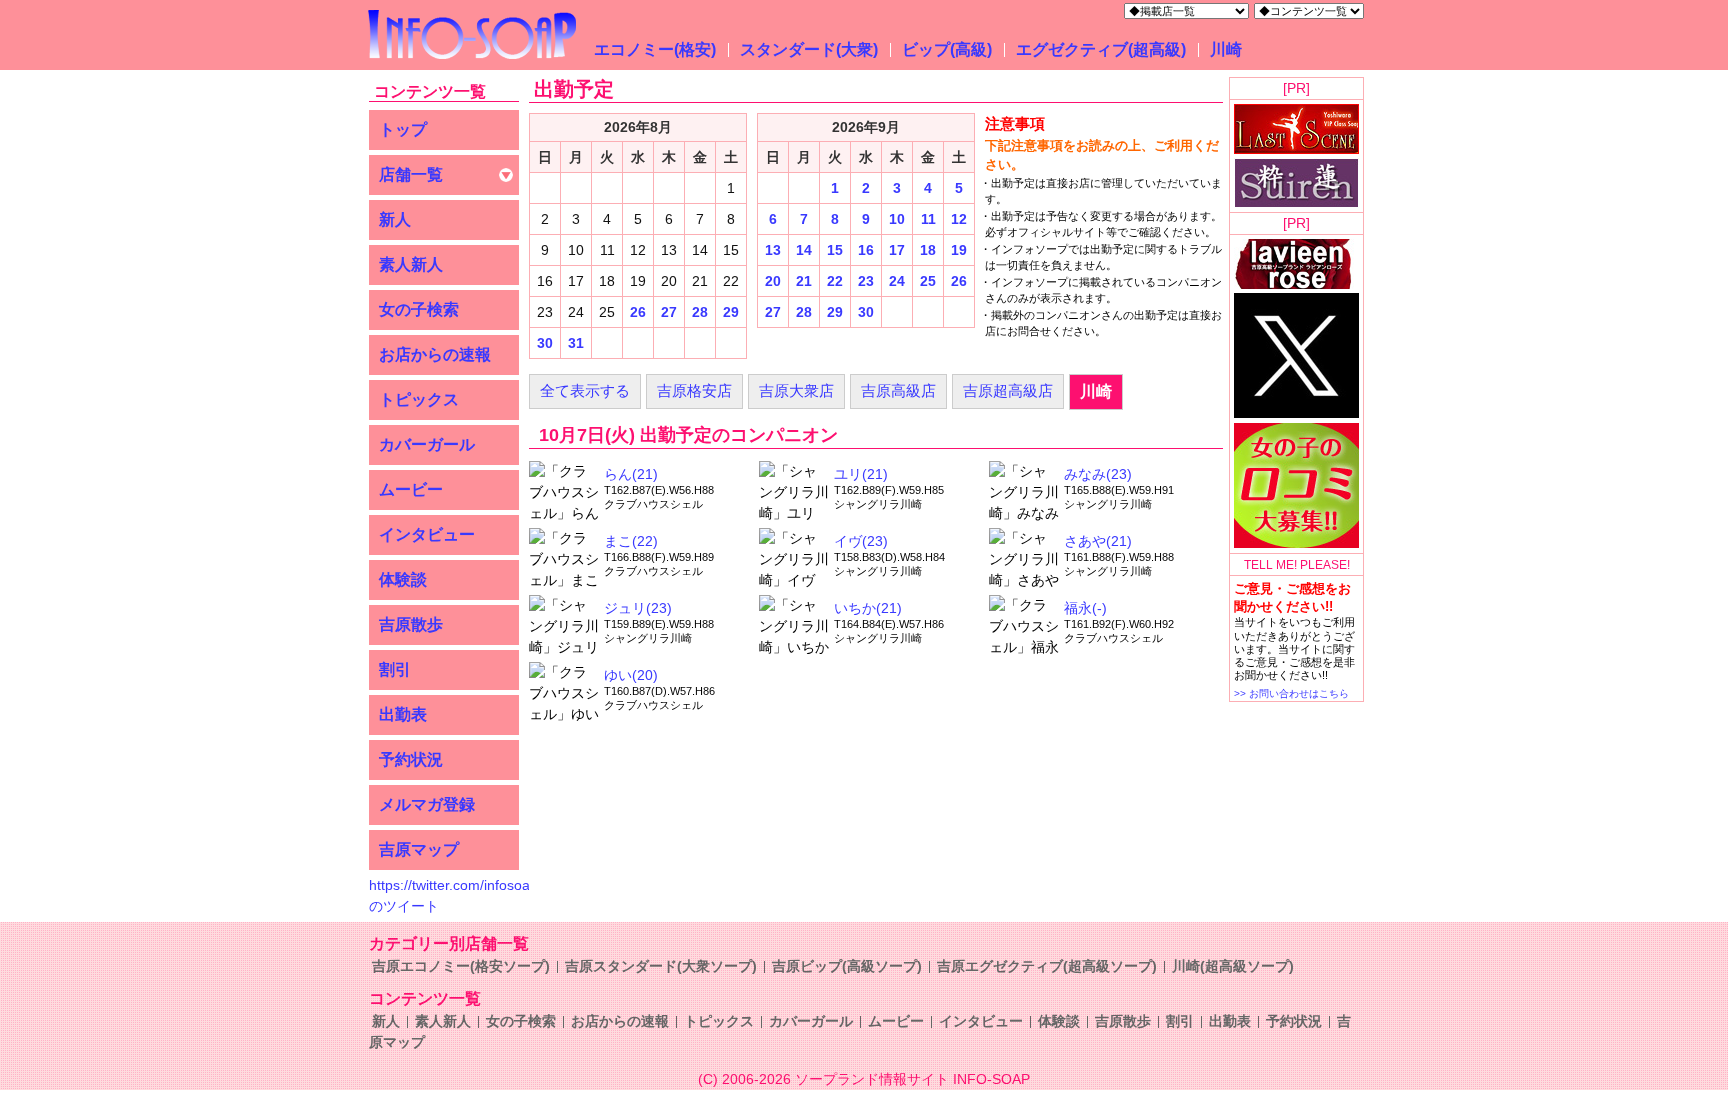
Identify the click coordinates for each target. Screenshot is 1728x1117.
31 (576, 343)
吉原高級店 (898, 390)
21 (804, 281)
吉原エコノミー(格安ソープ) (461, 966)
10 (897, 219)
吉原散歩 (411, 624)
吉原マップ (419, 849)
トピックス (419, 399)
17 (897, 250)
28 (700, 312)
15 (835, 250)
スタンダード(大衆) (809, 49)
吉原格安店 (694, 390)
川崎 (1226, 49)
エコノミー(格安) (655, 49)
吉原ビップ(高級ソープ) (847, 966)
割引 (395, 669)
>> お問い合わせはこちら (1291, 693)
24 (897, 281)
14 (804, 250)
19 (959, 250)
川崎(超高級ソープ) (1233, 966)
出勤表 (403, 714)
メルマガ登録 (427, 804)
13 (773, 250)
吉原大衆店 (796, 390)
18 (928, 250)
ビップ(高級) (947, 49)
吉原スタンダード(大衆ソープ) (661, 966)
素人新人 (411, 264)
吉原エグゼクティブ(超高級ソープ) (1047, 966)
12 (959, 219)
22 (835, 281)
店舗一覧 (411, 174)
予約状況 (411, 759)
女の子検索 (419, 309)
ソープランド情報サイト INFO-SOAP (912, 1079)
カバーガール (427, 444)
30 (545, 343)
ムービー (411, 489)
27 (669, 312)
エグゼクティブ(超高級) (1101, 49)
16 (866, 250)
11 (928, 219)
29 (731, 312)
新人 (395, 219)
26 (638, 312)
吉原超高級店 (1008, 390)
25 (928, 281)
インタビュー (427, 534)
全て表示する (585, 390)
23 (866, 281)
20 (773, 281)
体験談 (403, 579)
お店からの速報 (435, 354)
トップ (403, 129)
